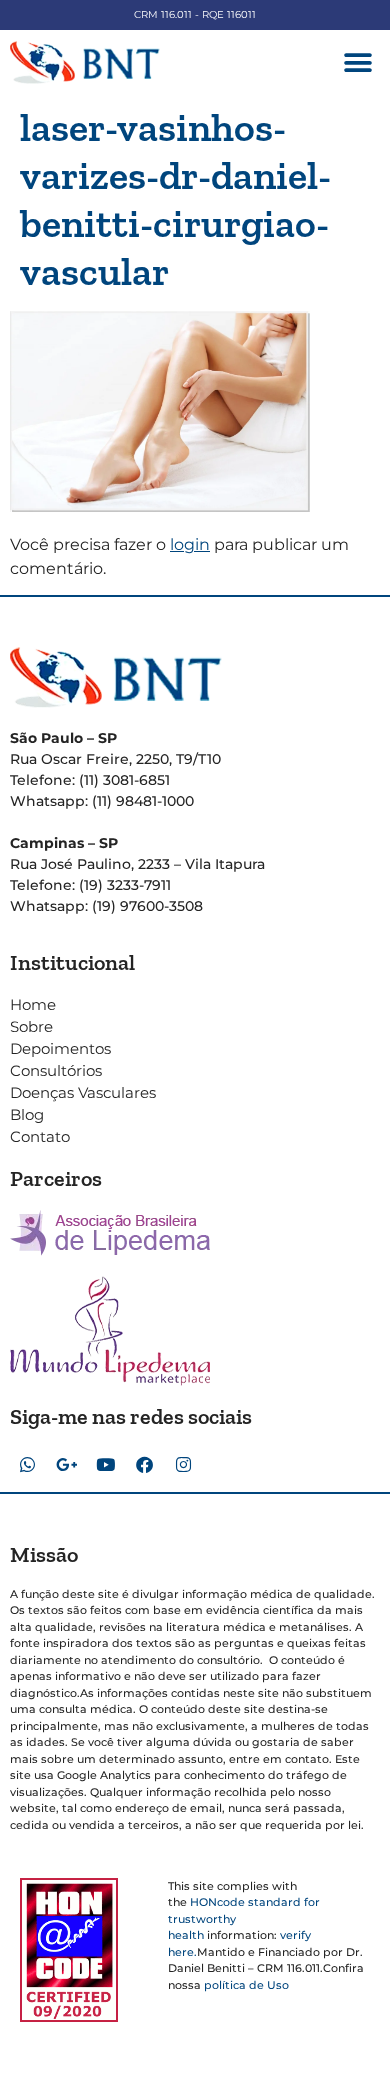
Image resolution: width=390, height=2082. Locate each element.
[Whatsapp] (27, 1465)
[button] (357, 62)
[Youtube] (105, 1465)
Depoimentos (60, 1048)
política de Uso (246, 1985)
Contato (40, 1136)
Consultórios (56, 1070)
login (190, 544)
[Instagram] (183, 1465)
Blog (27, 1114)
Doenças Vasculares (83, 1092)
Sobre (31, 1026)
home (33, 1004)
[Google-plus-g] (66, 1465)
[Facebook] (144, 1465)
